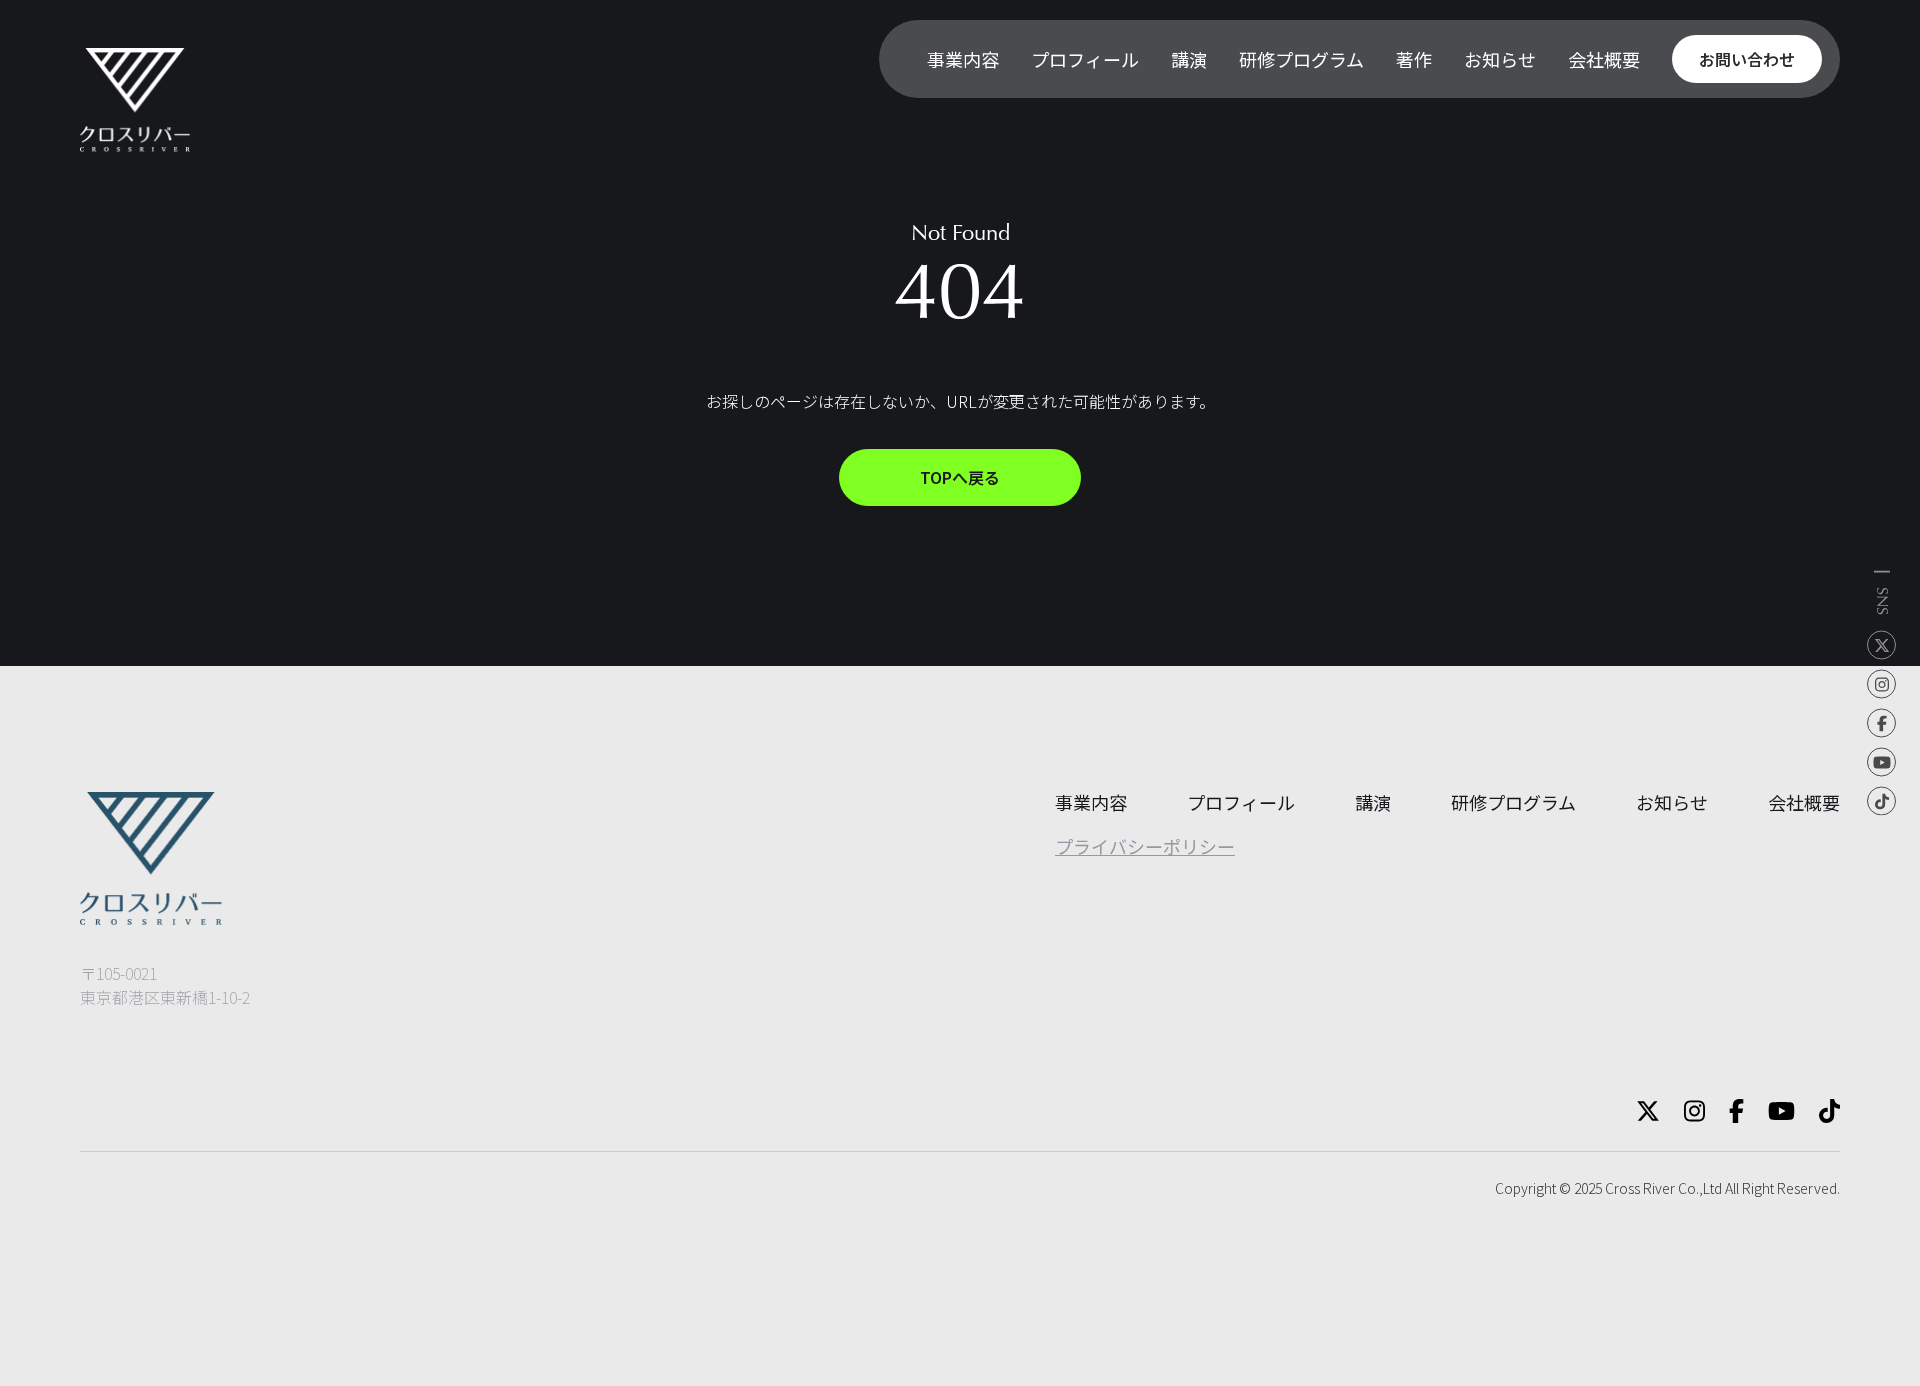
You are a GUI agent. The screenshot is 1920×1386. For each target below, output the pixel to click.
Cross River (1640, 1188)
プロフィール (1241, 802)
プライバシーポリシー (1145, 846)
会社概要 (1804, 802)
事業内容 (1091, 802)
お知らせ (1672, 802)
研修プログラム (1513, 802)
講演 (1373, 802)
